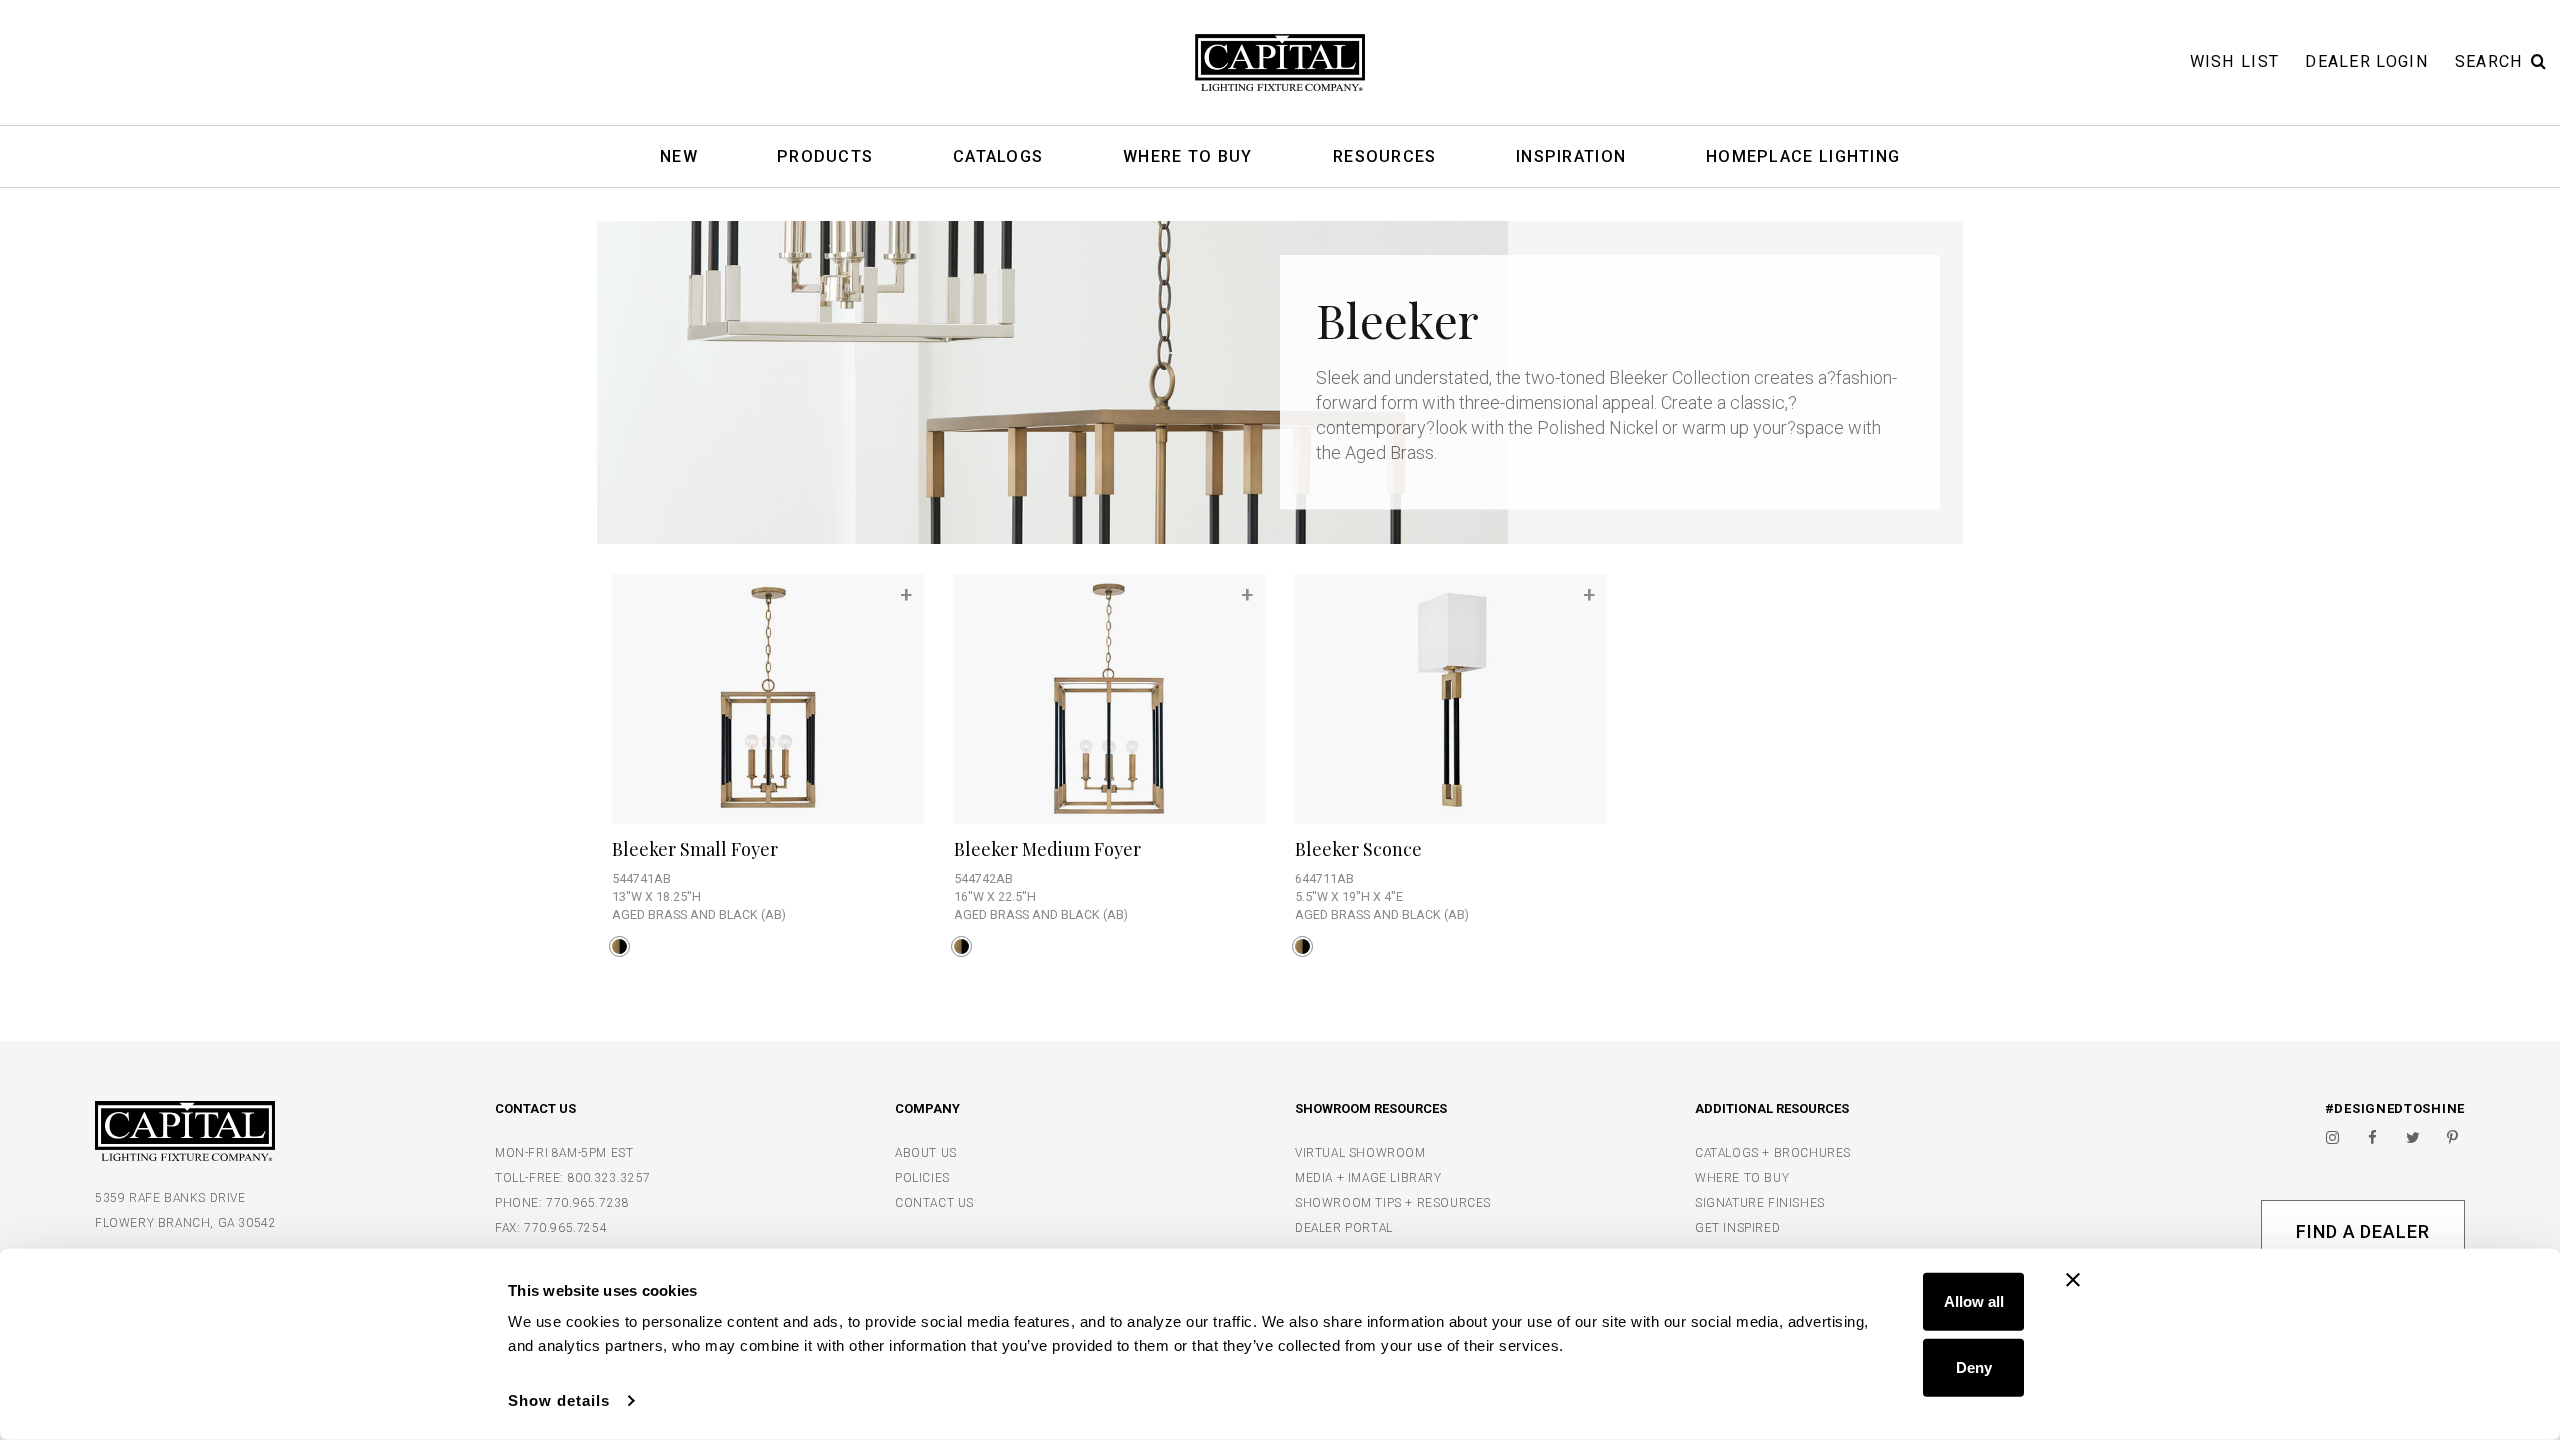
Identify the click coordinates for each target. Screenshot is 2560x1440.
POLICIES (922, 1178)
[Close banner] (2073, 1280)
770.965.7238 (587, 1203)
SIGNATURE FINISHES (1760, 1203)
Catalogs (998, 157)
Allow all (1974, 1301)
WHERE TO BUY (1742, 1178)
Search (2489, 61)
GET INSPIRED (1737, 1228)
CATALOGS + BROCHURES (1773, 1153)
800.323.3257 (609, 1178)
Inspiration (1571, 157)
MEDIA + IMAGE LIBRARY (1368, 1178)
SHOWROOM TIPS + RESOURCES (1393, 1203)
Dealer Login (2367, 61)
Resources (1385, 157)
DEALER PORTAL (1344, 1228)
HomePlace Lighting (1803, 157)
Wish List (2235, 61)
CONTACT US (934, 1203)
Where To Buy (1188, 157)
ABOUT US (926, 1153)
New (679, 157)
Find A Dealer (2363, 1231)
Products (825, 157)
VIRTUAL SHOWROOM (1360, 1153)
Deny (1974, 1366)
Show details (559, 1400)
